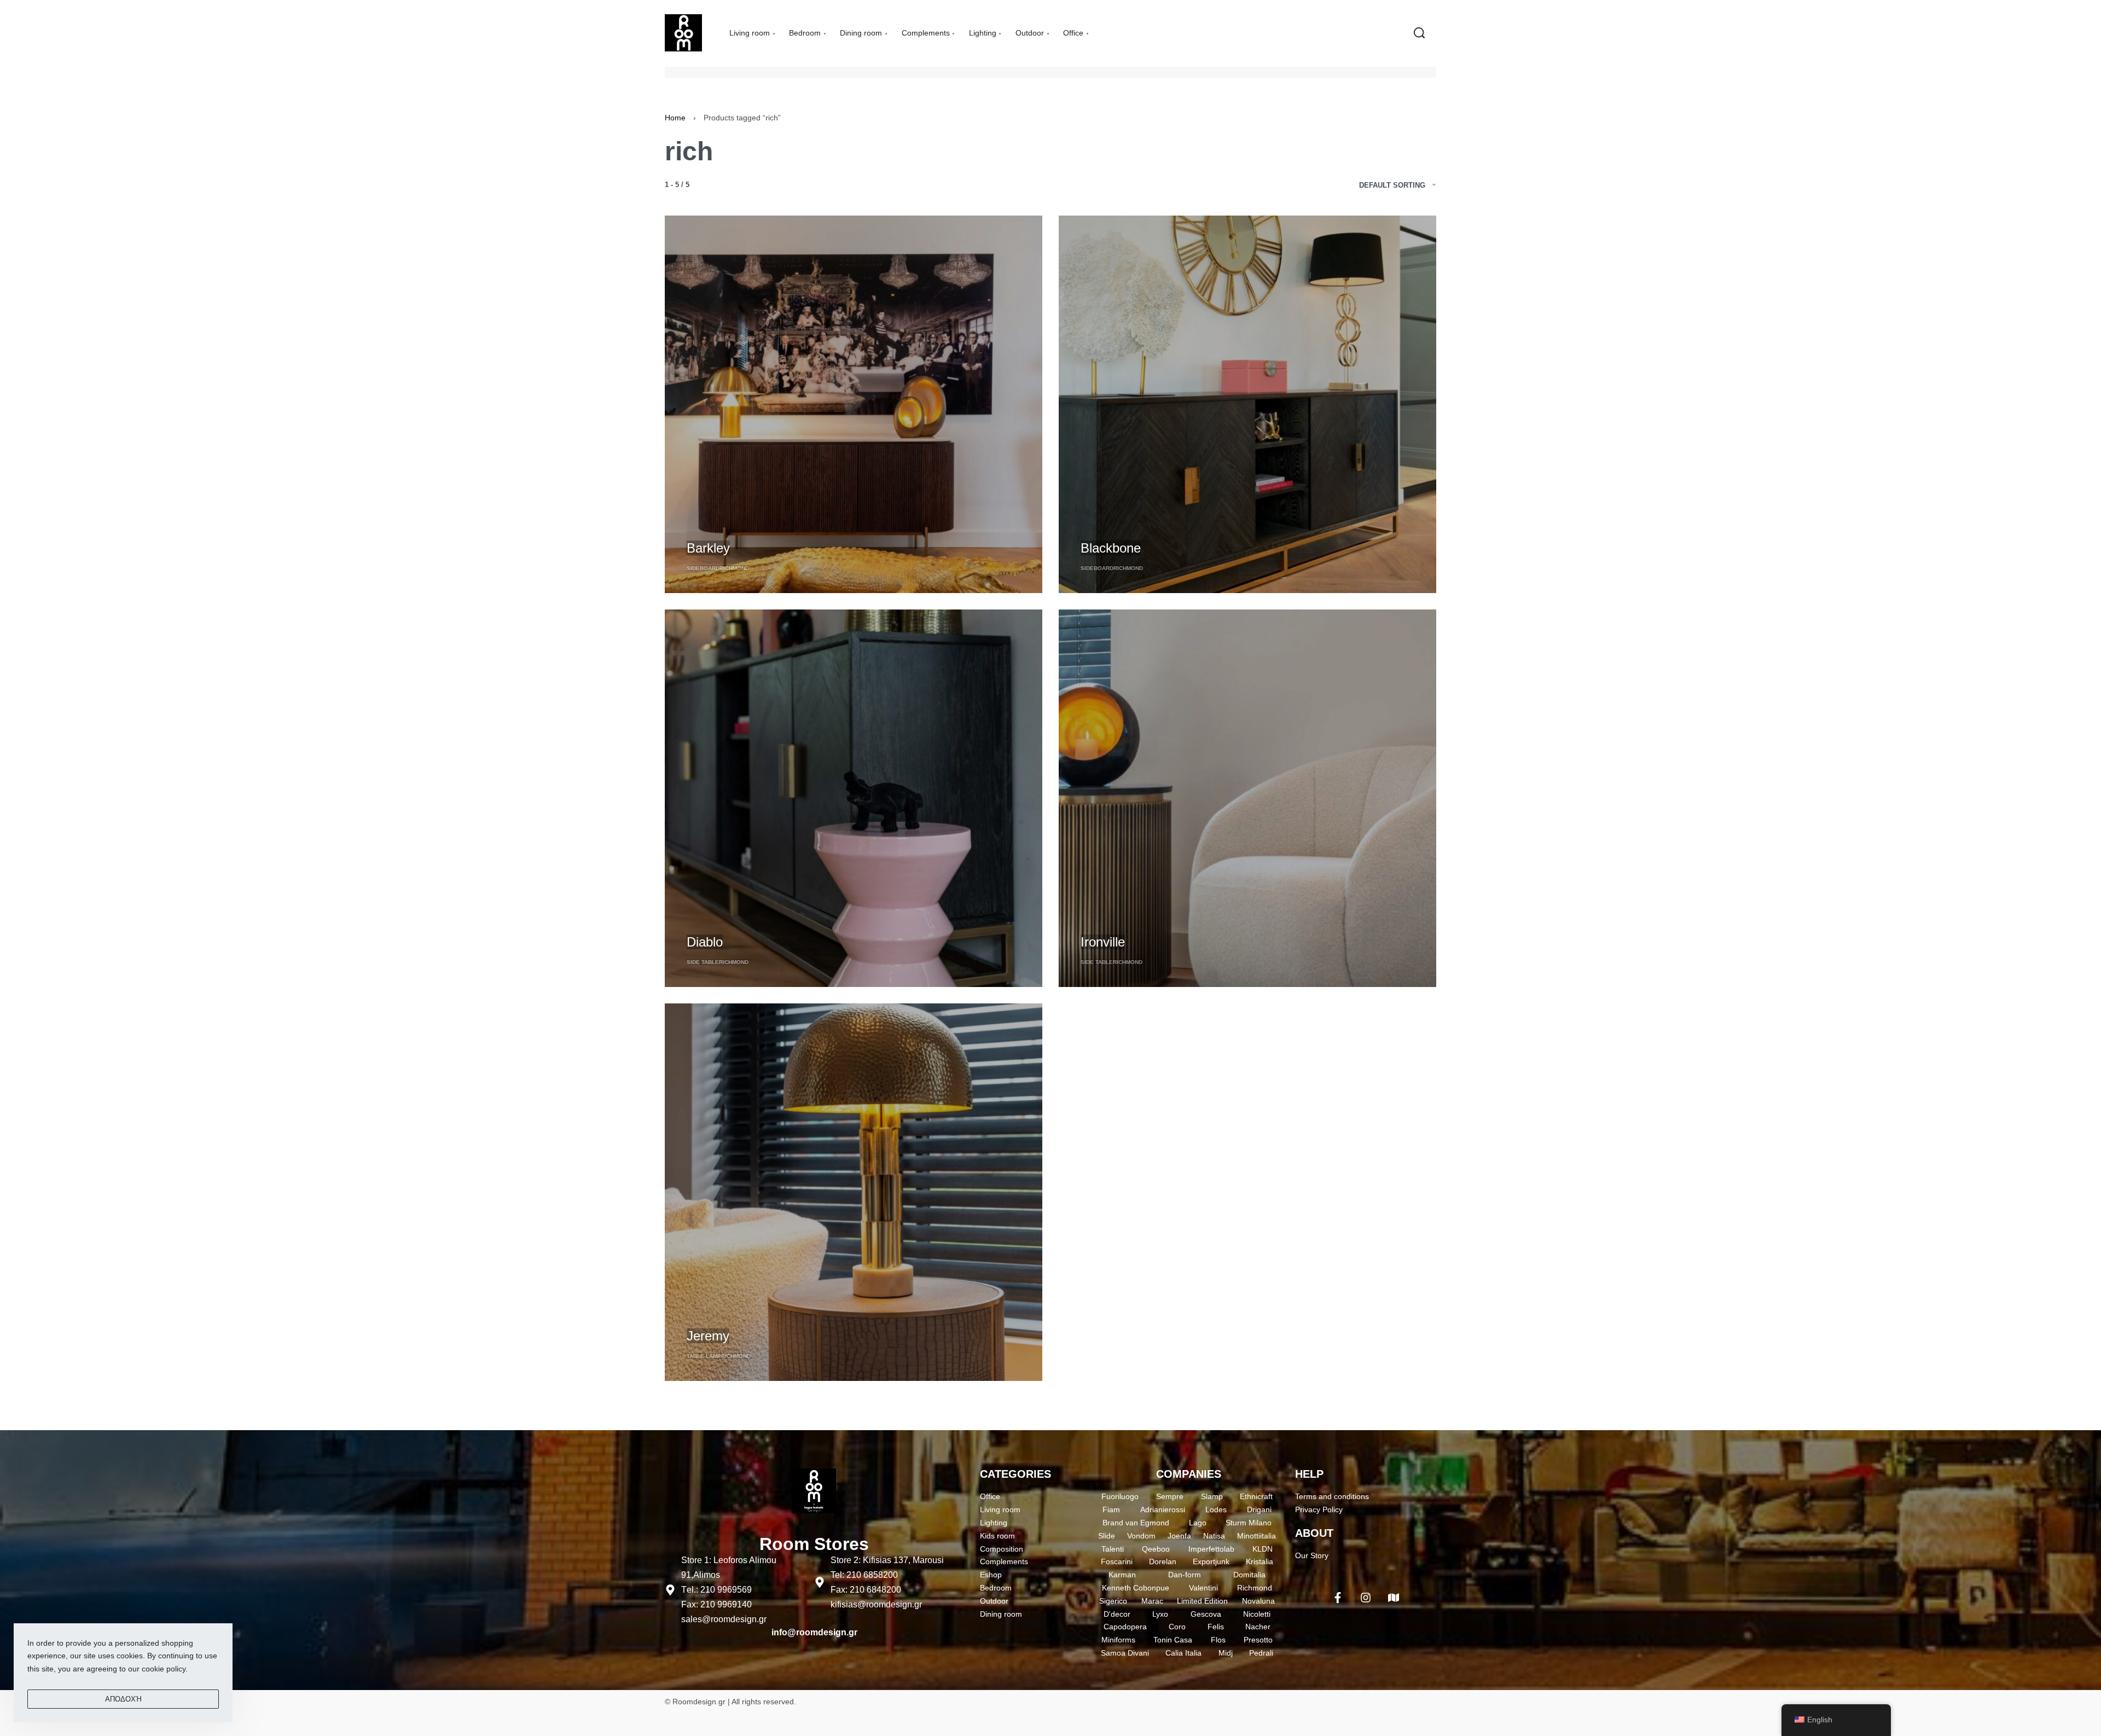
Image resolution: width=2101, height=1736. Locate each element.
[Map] (1394, 1598)
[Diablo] (854, 798)
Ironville (1103, 942)
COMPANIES (1189, 1474)
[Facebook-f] (1338, 1598)
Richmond (734, 568)
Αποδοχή (123, 1699)
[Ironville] (1247, 798)
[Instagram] (1366, 1598)
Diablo (705, 942)
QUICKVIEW (709, 528)
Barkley (708, 548)
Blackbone (1111, 548)
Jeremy (708, 1336)
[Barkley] (854, 404)
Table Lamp (704, 1356)
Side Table (703, 962)
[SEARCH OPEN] (1419, 33)
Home (675, 118)
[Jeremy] (854, 1192)
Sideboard (703, 568)
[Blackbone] (1247, 404)
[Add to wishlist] (750, 530)
